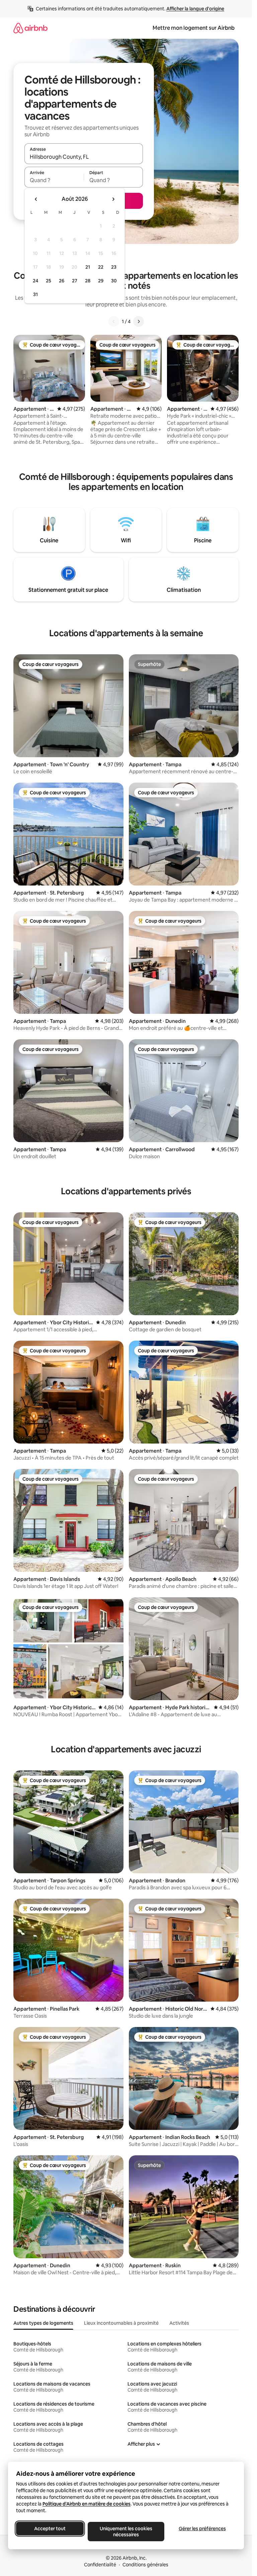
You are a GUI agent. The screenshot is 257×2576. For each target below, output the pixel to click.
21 (88, 267)
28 (88, 281)
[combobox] (84, 157)
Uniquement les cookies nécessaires (126, 2532)
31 (35, 294)
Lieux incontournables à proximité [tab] (121, 2323)
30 (114, 281)
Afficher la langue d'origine (195, 9)
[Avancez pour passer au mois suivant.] (113, 199)
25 (49, 281)
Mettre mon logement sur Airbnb (194, 28)
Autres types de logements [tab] (43, 2323)
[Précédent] (114, 321)
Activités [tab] (179, 2323)
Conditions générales (145, 2565)
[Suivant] (139, 321)
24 (35, 281)
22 (101, 267)
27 (75, 281)
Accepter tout (50, 2529)
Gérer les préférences (202, 2529)
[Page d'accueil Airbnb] (30, 28)
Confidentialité (100, 2565)
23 (114, 267)
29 (101, 281)
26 (62, 281)
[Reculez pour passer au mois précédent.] (36, 199)
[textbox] (54, 180)
